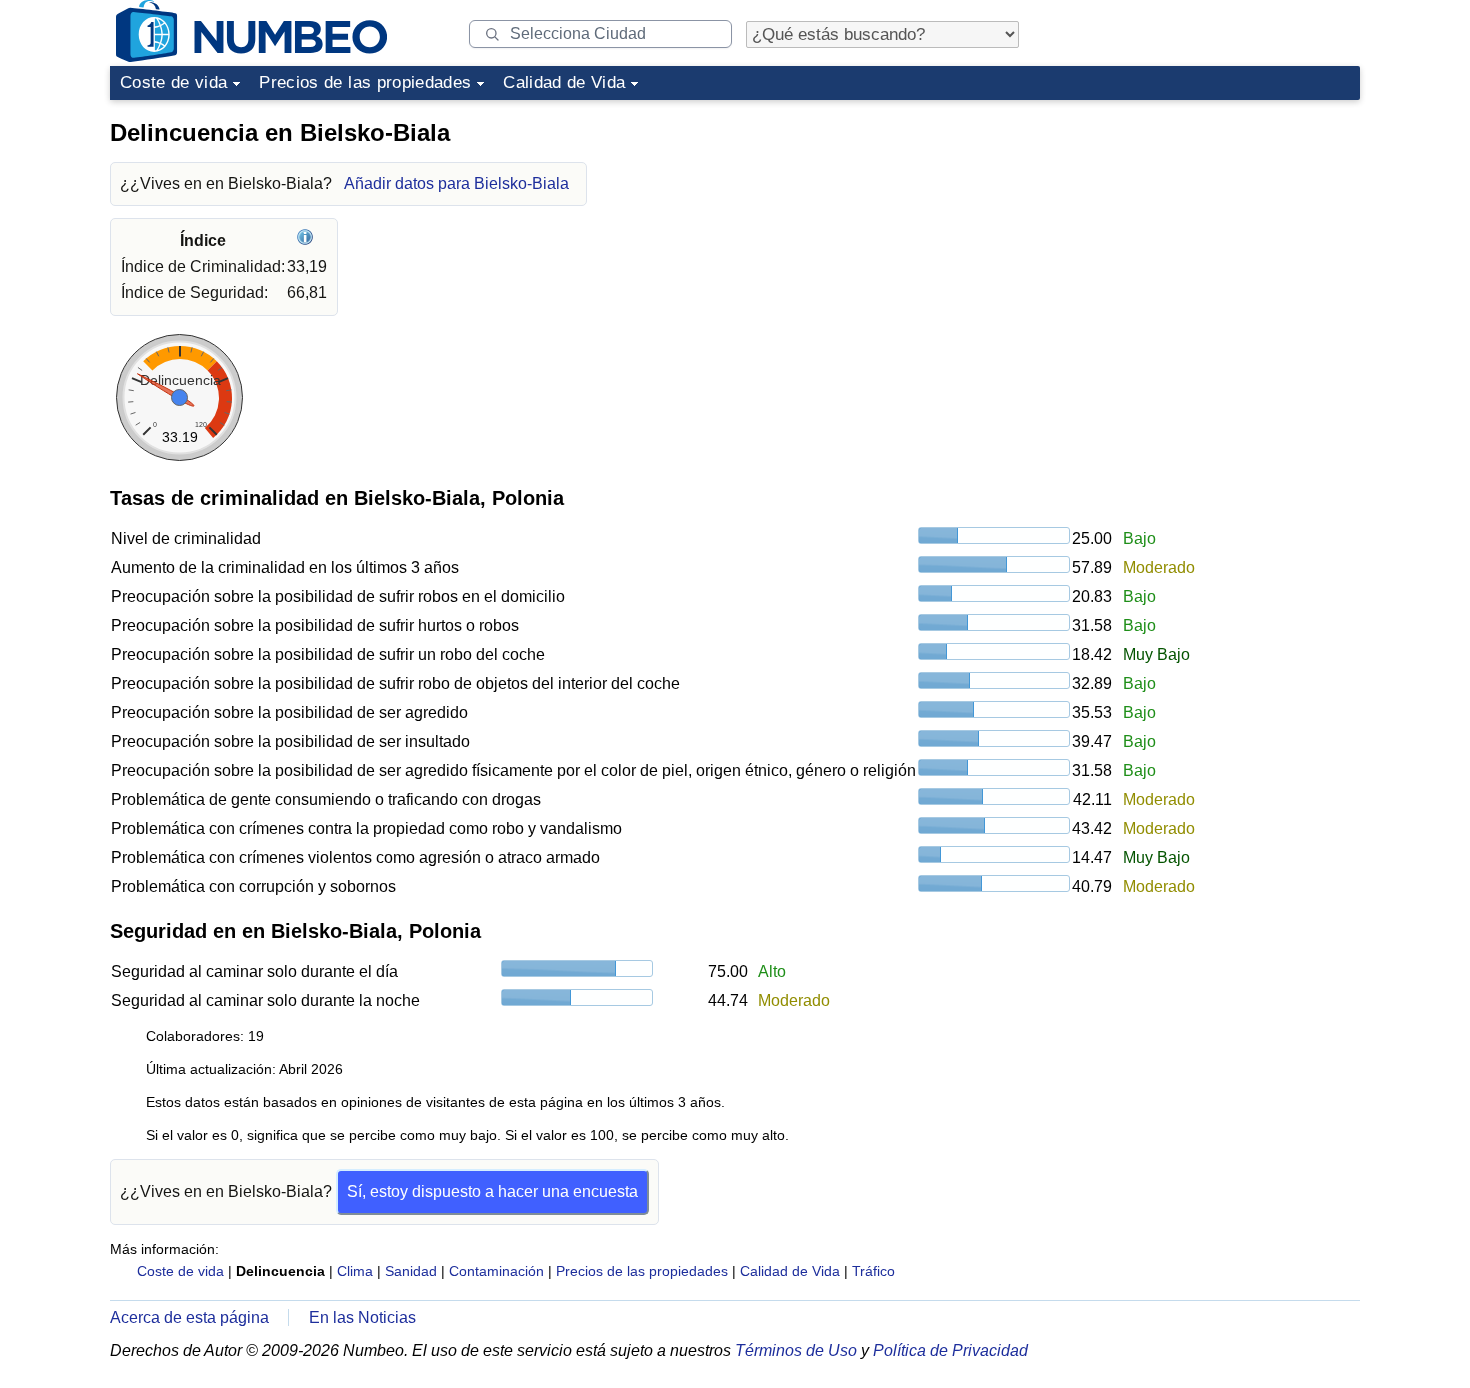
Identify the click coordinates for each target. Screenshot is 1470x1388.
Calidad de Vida (564, 82)
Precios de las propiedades (365, 82)
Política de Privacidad (950, 1350)
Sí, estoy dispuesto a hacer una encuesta (492, 1191)
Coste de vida (173, 82)
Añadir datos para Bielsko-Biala (456, 183)
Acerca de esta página (189, 1317)
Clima (355, 1271)
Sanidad (411, 1271)
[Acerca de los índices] (307, 240)
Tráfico (873, 1271)
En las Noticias (362, 1317)
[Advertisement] (1210, 234)
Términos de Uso (796, 1350)
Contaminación (496, 1271)
